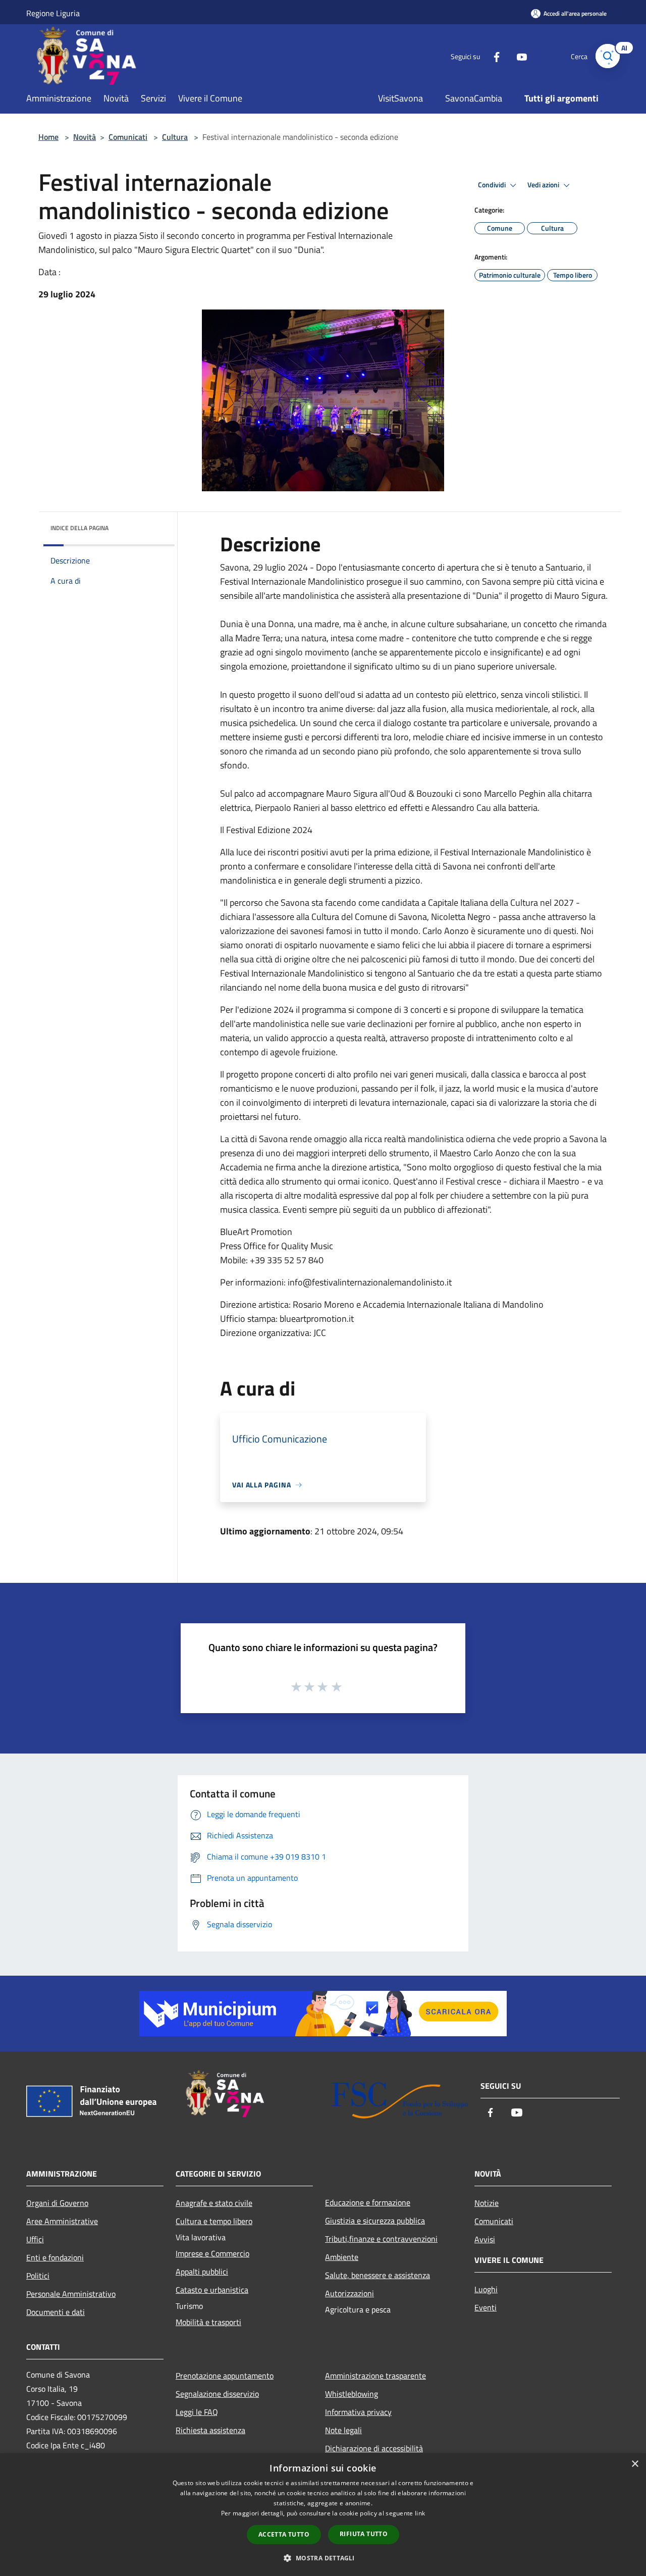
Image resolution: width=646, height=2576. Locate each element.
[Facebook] (493, 56)
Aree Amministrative (62, 2221)
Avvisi (485, 2239)
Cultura (175, 137)
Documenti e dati (56, 2312)
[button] (323, 2558)
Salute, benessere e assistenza (378, 2275)
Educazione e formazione (368, 2202)
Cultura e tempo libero (214, 2221)
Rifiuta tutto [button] (364, 2534)
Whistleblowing (352, 2394)
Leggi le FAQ (197, 2412)
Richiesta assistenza (210, 2430)
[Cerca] (608, 56)
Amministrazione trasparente (375, 2376)
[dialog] (323, 2515)
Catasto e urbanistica (212, 2290)
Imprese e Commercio (212, 2253)
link (420, 2513)
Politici (38, 2276)
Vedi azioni (544, 185)
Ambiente (342, 2257)
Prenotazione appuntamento (225, 2376)
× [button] (635, 2464)
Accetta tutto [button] (284, 2534)
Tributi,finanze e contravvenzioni (381, 2239)
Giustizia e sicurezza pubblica (375, 2221)
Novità (85, 137)
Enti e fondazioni (55, 2257)
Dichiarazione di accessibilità (374, 2448)
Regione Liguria (53, 13)
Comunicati (128, 137)
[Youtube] (518, 56)
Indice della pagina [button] (79, 528)
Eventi (486, 2307)
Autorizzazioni (349, 2293)
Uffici (35, 2239)
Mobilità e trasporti (208, 2322)
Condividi (493, 185)
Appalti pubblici (202, 2272)
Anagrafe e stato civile (214, 2203)
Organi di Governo (57, 2203)
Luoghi (486, 2289)
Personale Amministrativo (71, 2294)
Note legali (343, 2430)
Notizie (487, 2203)
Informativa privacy (358, 2412)
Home (48, 137)
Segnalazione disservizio (217, 2394)
